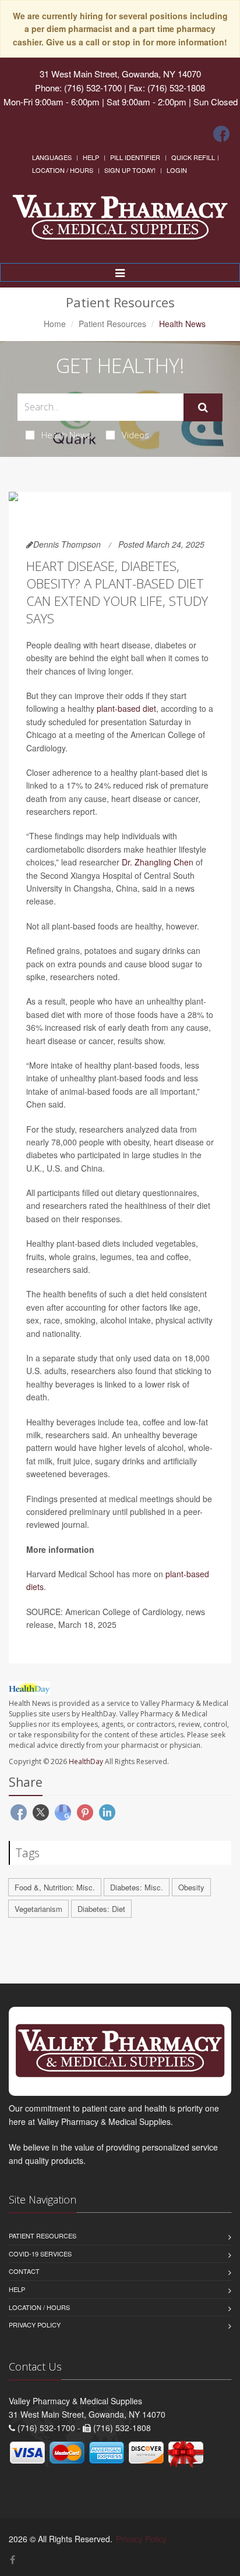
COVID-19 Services (40, 2254)
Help (91, 157)
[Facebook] (221, 134)
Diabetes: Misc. (137, 1887)
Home (55, 324)
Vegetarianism (38, 1909)
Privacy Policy (35, 2325)
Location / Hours (63, 170)
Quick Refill (193, 157)
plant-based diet (126, 708)
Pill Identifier (135, 157)
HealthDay (86, 1761)
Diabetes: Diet (101, 1909)
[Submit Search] (203, 407)
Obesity (191, 1887)
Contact (24, 2271)
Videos (135, 435)
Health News (66, 435)
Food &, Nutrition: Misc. (55, 1887)
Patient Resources (112, 324)
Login (177, 170)
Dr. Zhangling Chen (158, 862)
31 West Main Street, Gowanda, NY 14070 (120, 74)
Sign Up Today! (130, 170)
